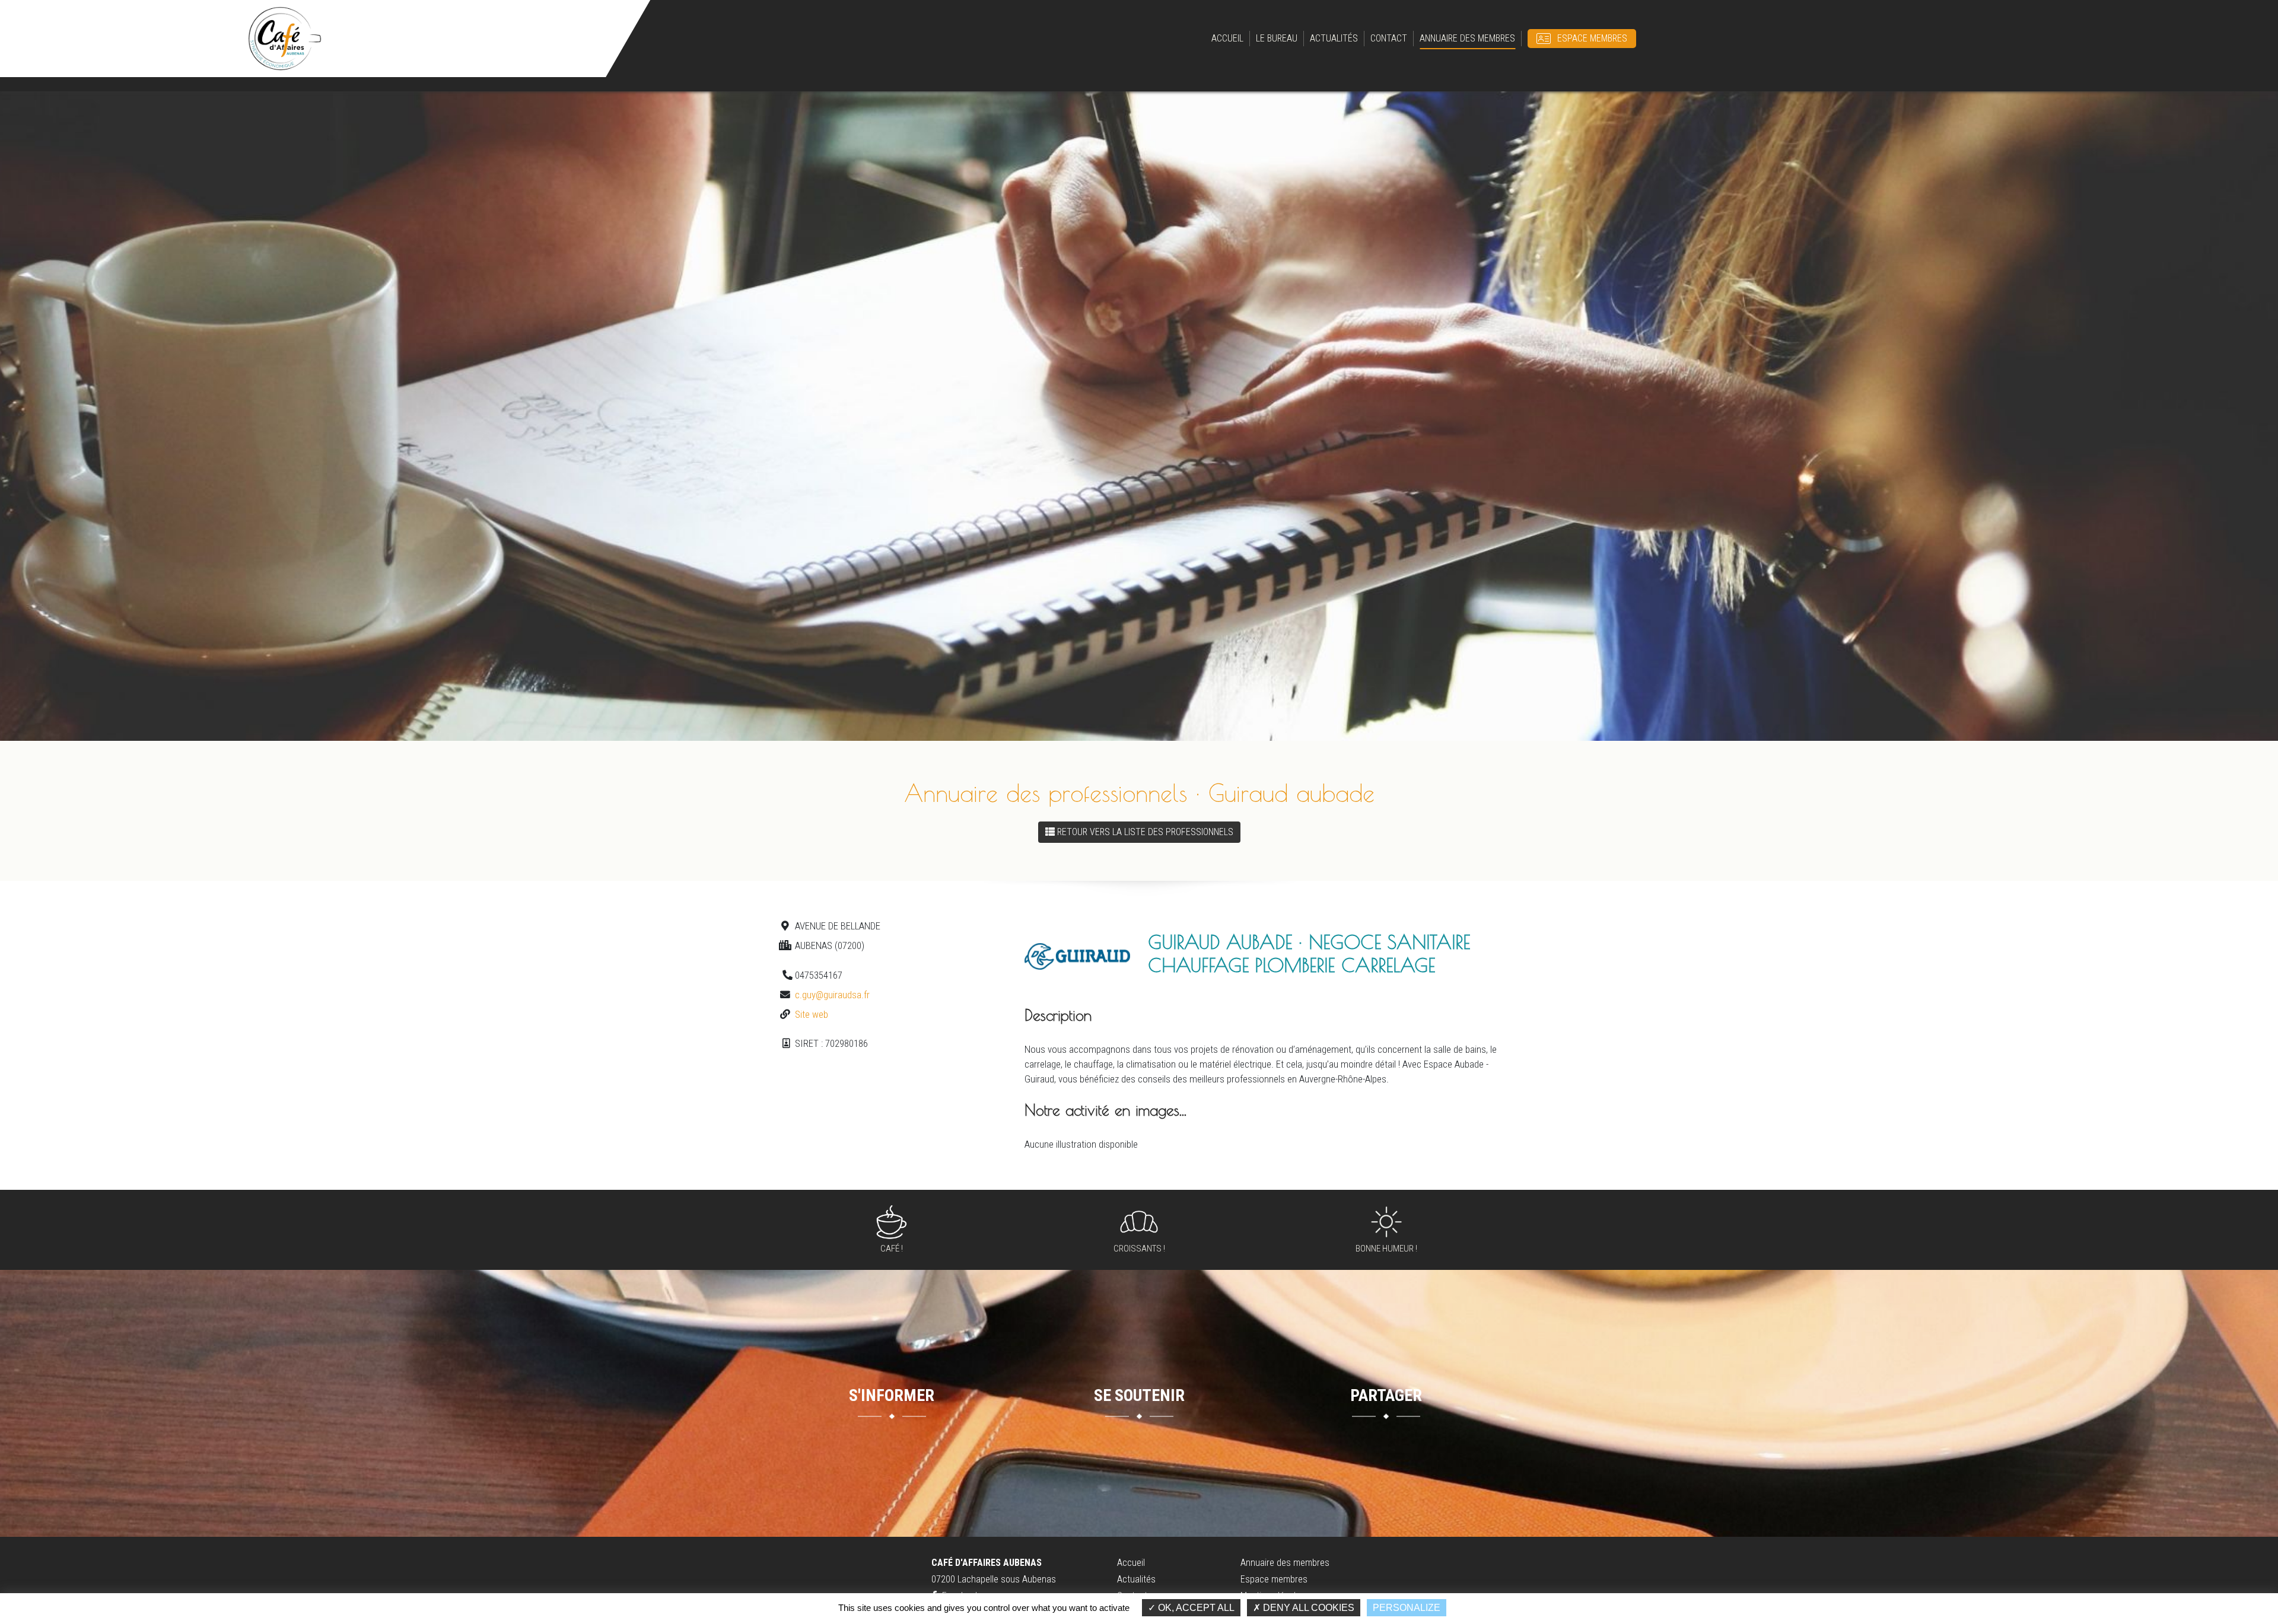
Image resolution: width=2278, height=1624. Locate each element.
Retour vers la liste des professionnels (1145, 832)
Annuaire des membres (1467, 38)
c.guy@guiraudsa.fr (832, 995)
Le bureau (1277, 38)
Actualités (1334, 38)
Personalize (1407, 1608)
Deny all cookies (1307, 1608)
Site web (812, 1014)
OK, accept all (1195, 1608)
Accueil (1227, 38)
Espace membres (1592, 38)
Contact (1389, 38)
